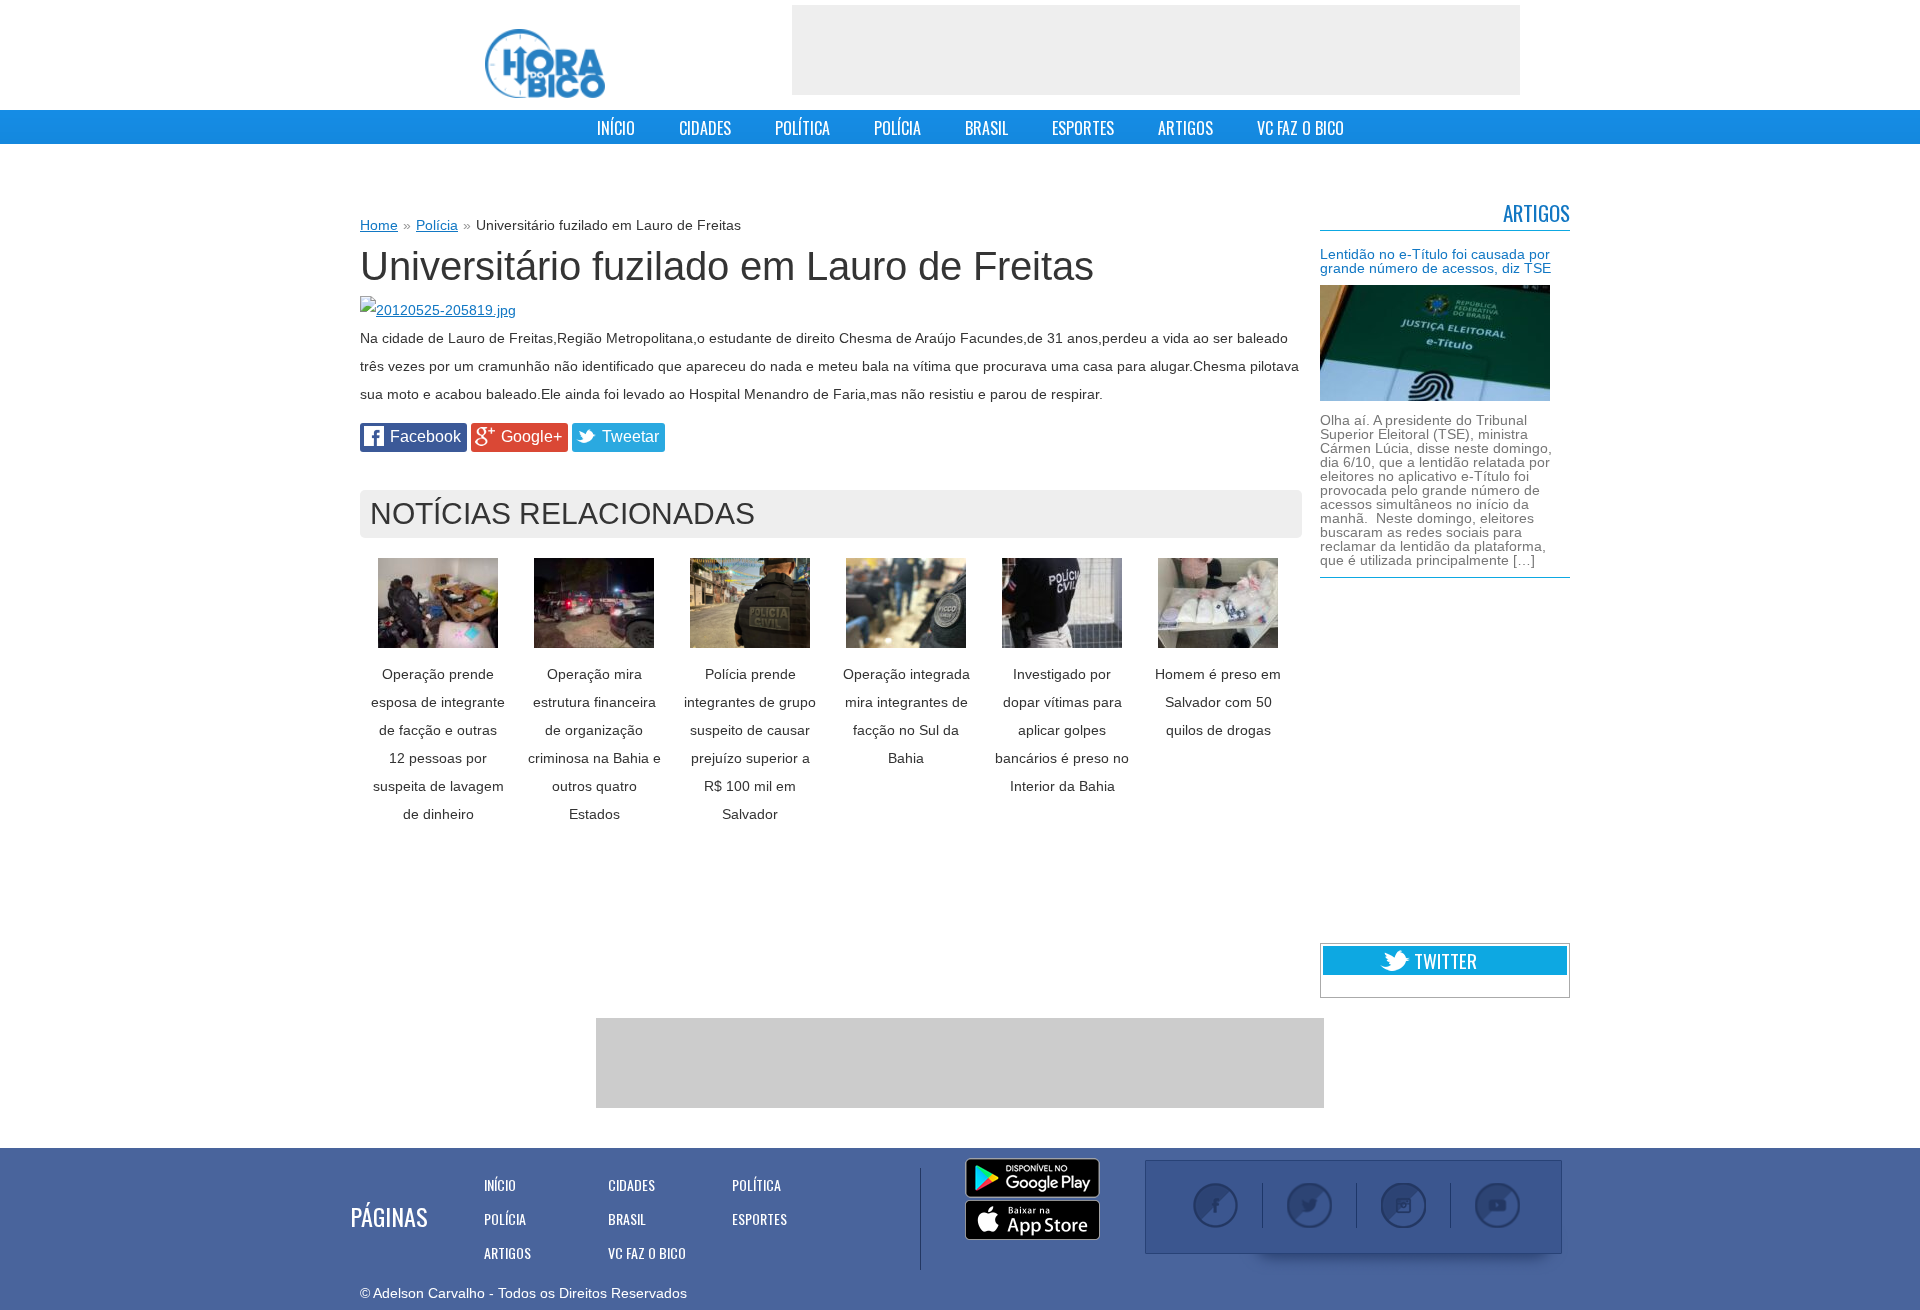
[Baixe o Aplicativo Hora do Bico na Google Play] (1032, 1179)
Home (379, 225)
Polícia (437, 225)
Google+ (531, 436)
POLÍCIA (897, 128)
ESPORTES (1083, 128)
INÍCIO (616, 128)
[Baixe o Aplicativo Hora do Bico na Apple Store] (1032, 1221)
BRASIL (986, 128)
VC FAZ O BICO (1300, 128)
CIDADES (705, 128)
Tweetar (630, 436)
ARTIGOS (1185, 128)
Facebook (425, 436)
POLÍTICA (802, 128)
